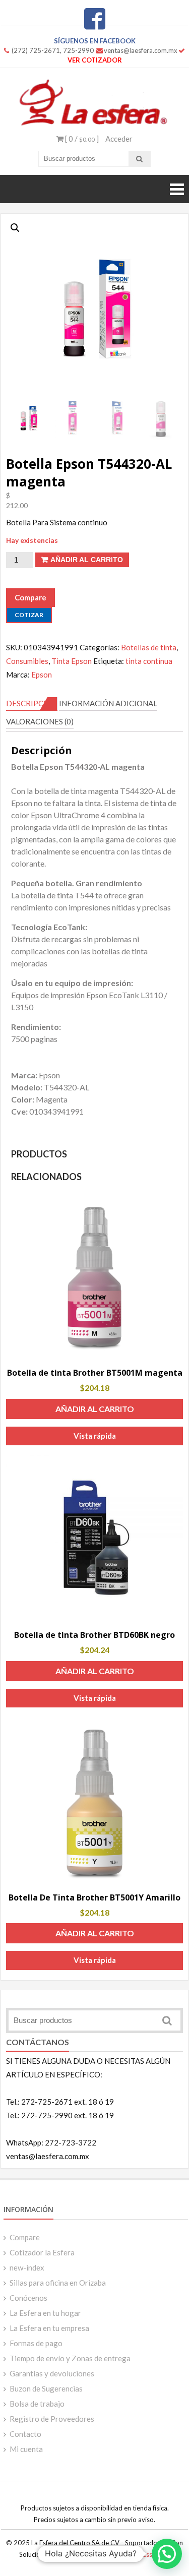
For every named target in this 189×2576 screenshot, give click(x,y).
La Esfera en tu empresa (49, 2328)
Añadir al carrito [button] (95, 1409)
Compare (25, 2237)
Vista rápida (95, 1436)
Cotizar (29, 615)
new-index (27, 2267)
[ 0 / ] (81, 139)
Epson (42, 674)
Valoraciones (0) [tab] (40, 721)
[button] (15, 228)
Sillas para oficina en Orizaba (58, 2283)
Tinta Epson (72, 661)
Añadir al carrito (87, 560)
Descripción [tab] (32, 703)
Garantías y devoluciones (52, 2373)
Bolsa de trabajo (37, 2404)
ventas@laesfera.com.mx (141, 50)
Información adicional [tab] (108, 703)
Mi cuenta (26, 2449)
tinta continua (149, 661)
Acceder (119, 139)
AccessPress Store (143, 2554)
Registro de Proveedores (52, 2419)
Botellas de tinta (149, 647)
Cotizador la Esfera (42, 2252)
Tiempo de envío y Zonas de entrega (70, 2358)
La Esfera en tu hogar (45, 2313)
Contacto (25, 2434)
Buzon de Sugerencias (46, 2388)
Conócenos (28, 2298)
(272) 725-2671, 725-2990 (53, 50)
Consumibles (27, 661)
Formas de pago (36, 2343)
